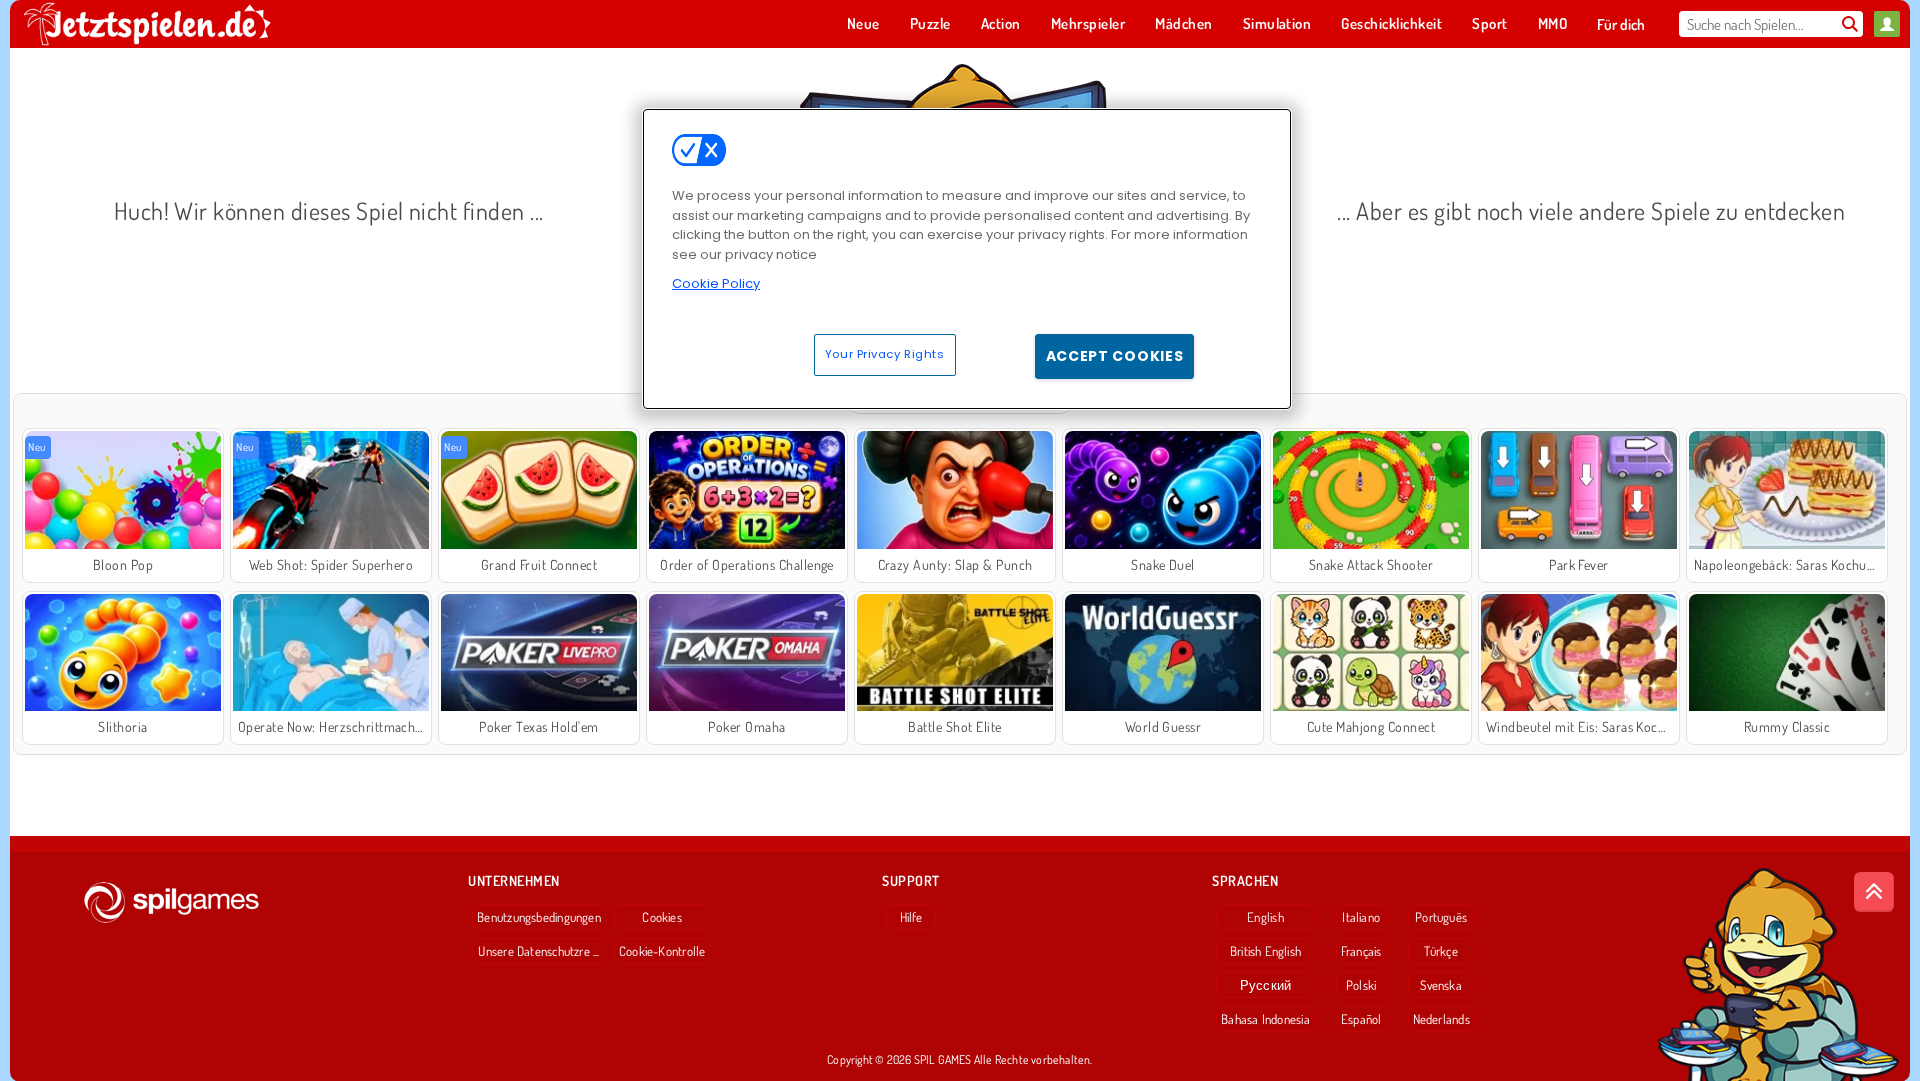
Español (1361, 1019)
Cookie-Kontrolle (662, 951)
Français (1361, 951)
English (1265, 917)
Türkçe (1440, 951)
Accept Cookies (1115, 356)
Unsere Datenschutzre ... (538, 951)
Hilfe (911, 917)
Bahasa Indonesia (1265, 1019)
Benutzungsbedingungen (539, 917)
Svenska (1441, 985)
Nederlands (1441, 1019)
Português (1441, 917)
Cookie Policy (716, 283)
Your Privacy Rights (885, 354)
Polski (1361, 985)
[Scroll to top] (1874, 892)
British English (1265, 951)
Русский (1266, 985)
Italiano (1361, 917)
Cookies (662, 917)
